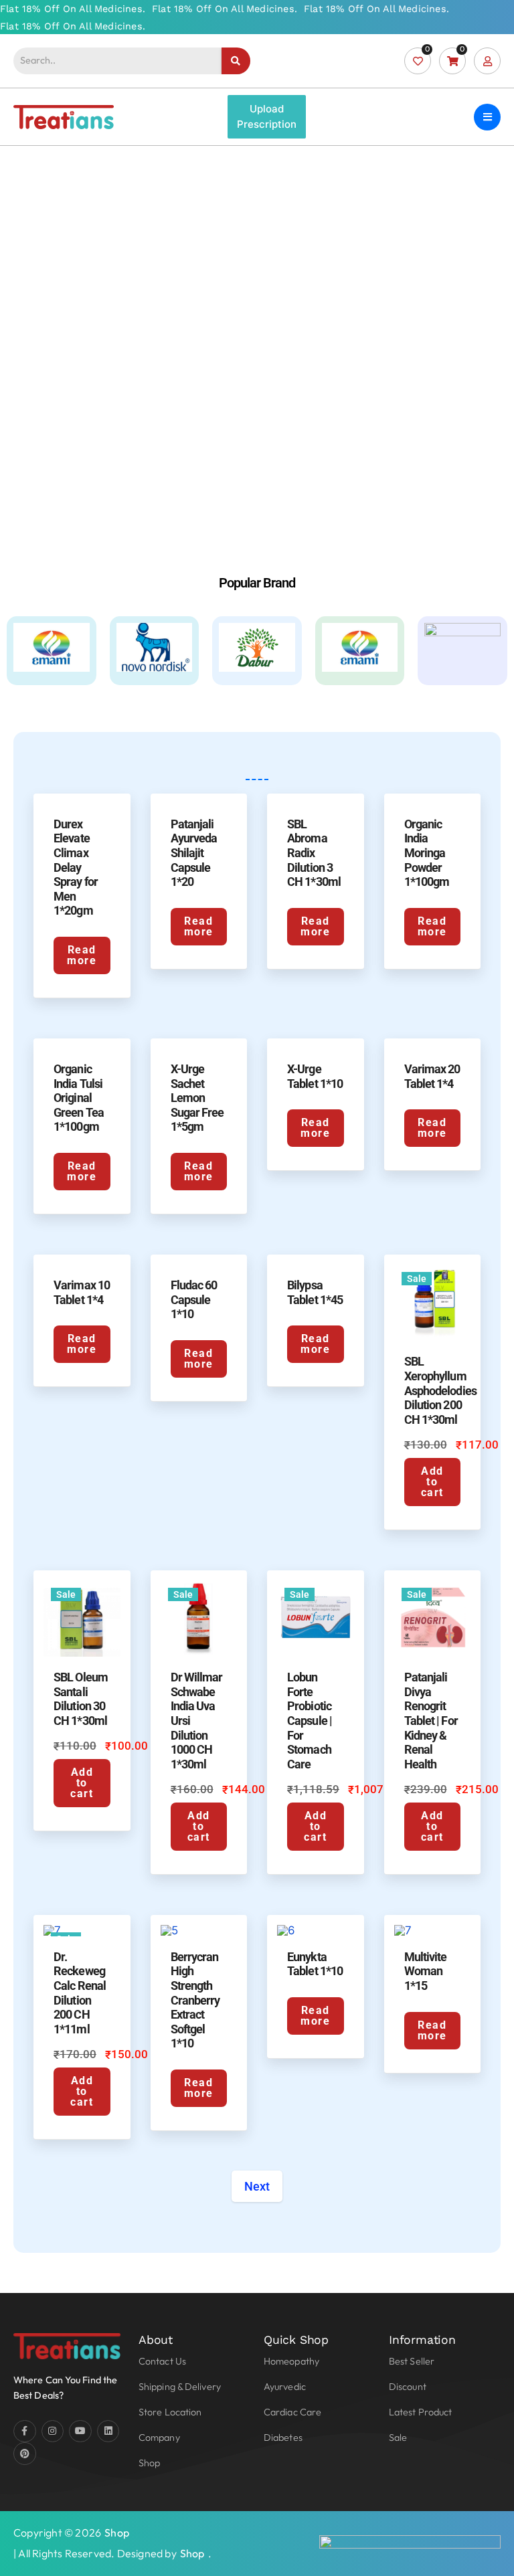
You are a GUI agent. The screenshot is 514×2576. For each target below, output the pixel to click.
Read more (82, 955)
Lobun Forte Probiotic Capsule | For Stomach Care (310, 1721)
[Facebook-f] (25, 2431)
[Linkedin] (108, 2431)
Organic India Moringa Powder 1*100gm (427, 853)
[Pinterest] (25, 2454)
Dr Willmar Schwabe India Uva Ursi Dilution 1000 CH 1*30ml (197, 1721)
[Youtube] (80, 2431)
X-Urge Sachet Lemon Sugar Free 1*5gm (197, 1098)
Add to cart (432, 1482)
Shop (117, 2533)
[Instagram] (53, 2431)
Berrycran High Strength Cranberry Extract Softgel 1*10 (195, 2000)
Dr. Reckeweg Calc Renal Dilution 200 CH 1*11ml (80, 1993)
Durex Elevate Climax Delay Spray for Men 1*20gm (76, 867)
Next (257, 2186)
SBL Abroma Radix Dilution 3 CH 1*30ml (314, 853)
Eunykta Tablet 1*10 (315, 1964)
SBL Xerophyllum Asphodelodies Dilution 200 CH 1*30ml (440, 1390)
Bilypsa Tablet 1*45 (315, 1292)
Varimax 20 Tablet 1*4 (432, 1076)
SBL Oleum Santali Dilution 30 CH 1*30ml (81, 1699)
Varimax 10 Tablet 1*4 (82, 1292)
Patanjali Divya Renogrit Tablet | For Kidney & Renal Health (431, 1721)
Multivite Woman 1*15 (426, 1971)
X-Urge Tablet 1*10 (315, 1076)
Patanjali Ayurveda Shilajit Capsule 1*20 (194, 853)
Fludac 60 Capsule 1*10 (194, 1299)
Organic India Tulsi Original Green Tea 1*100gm (79, 1098)
